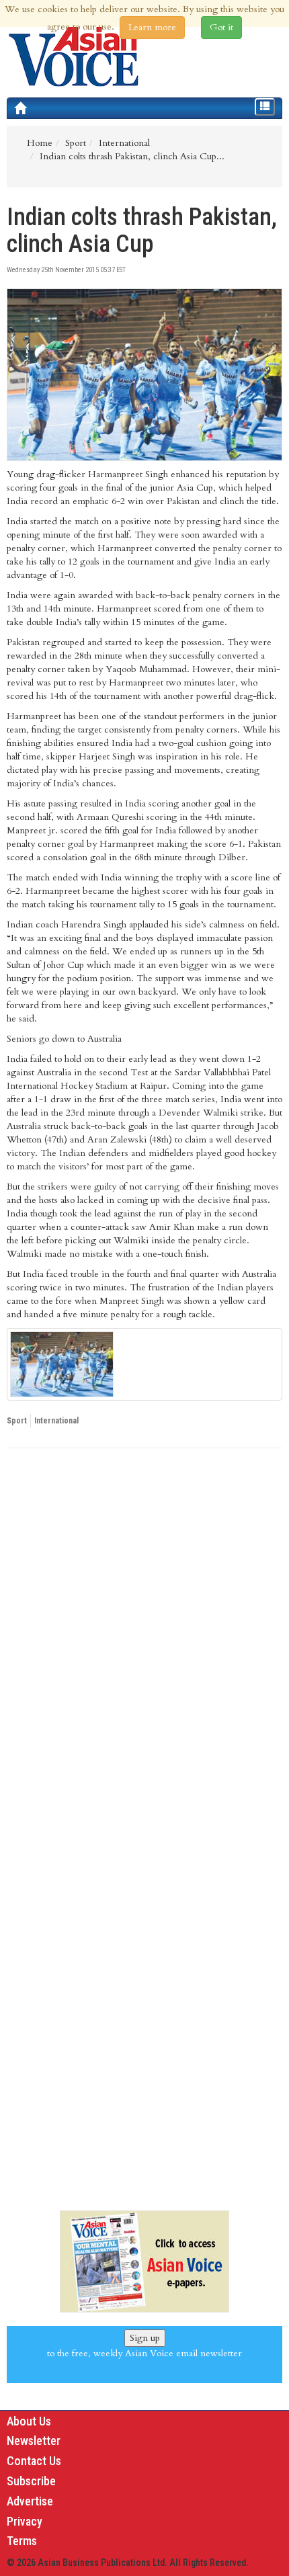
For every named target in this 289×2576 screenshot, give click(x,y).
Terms (22, 2541)
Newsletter (34, 2441)
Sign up (145, 2338)
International (56, 1421)
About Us (29, 2421)
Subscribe (31, 2481)
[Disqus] (144, 1643)
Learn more (152, 27)
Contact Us (34, 2461)
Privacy (25, 2521)
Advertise (30, 2501)
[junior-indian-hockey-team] (144, 1364)
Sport (17, 1421)
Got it (221, 27)
